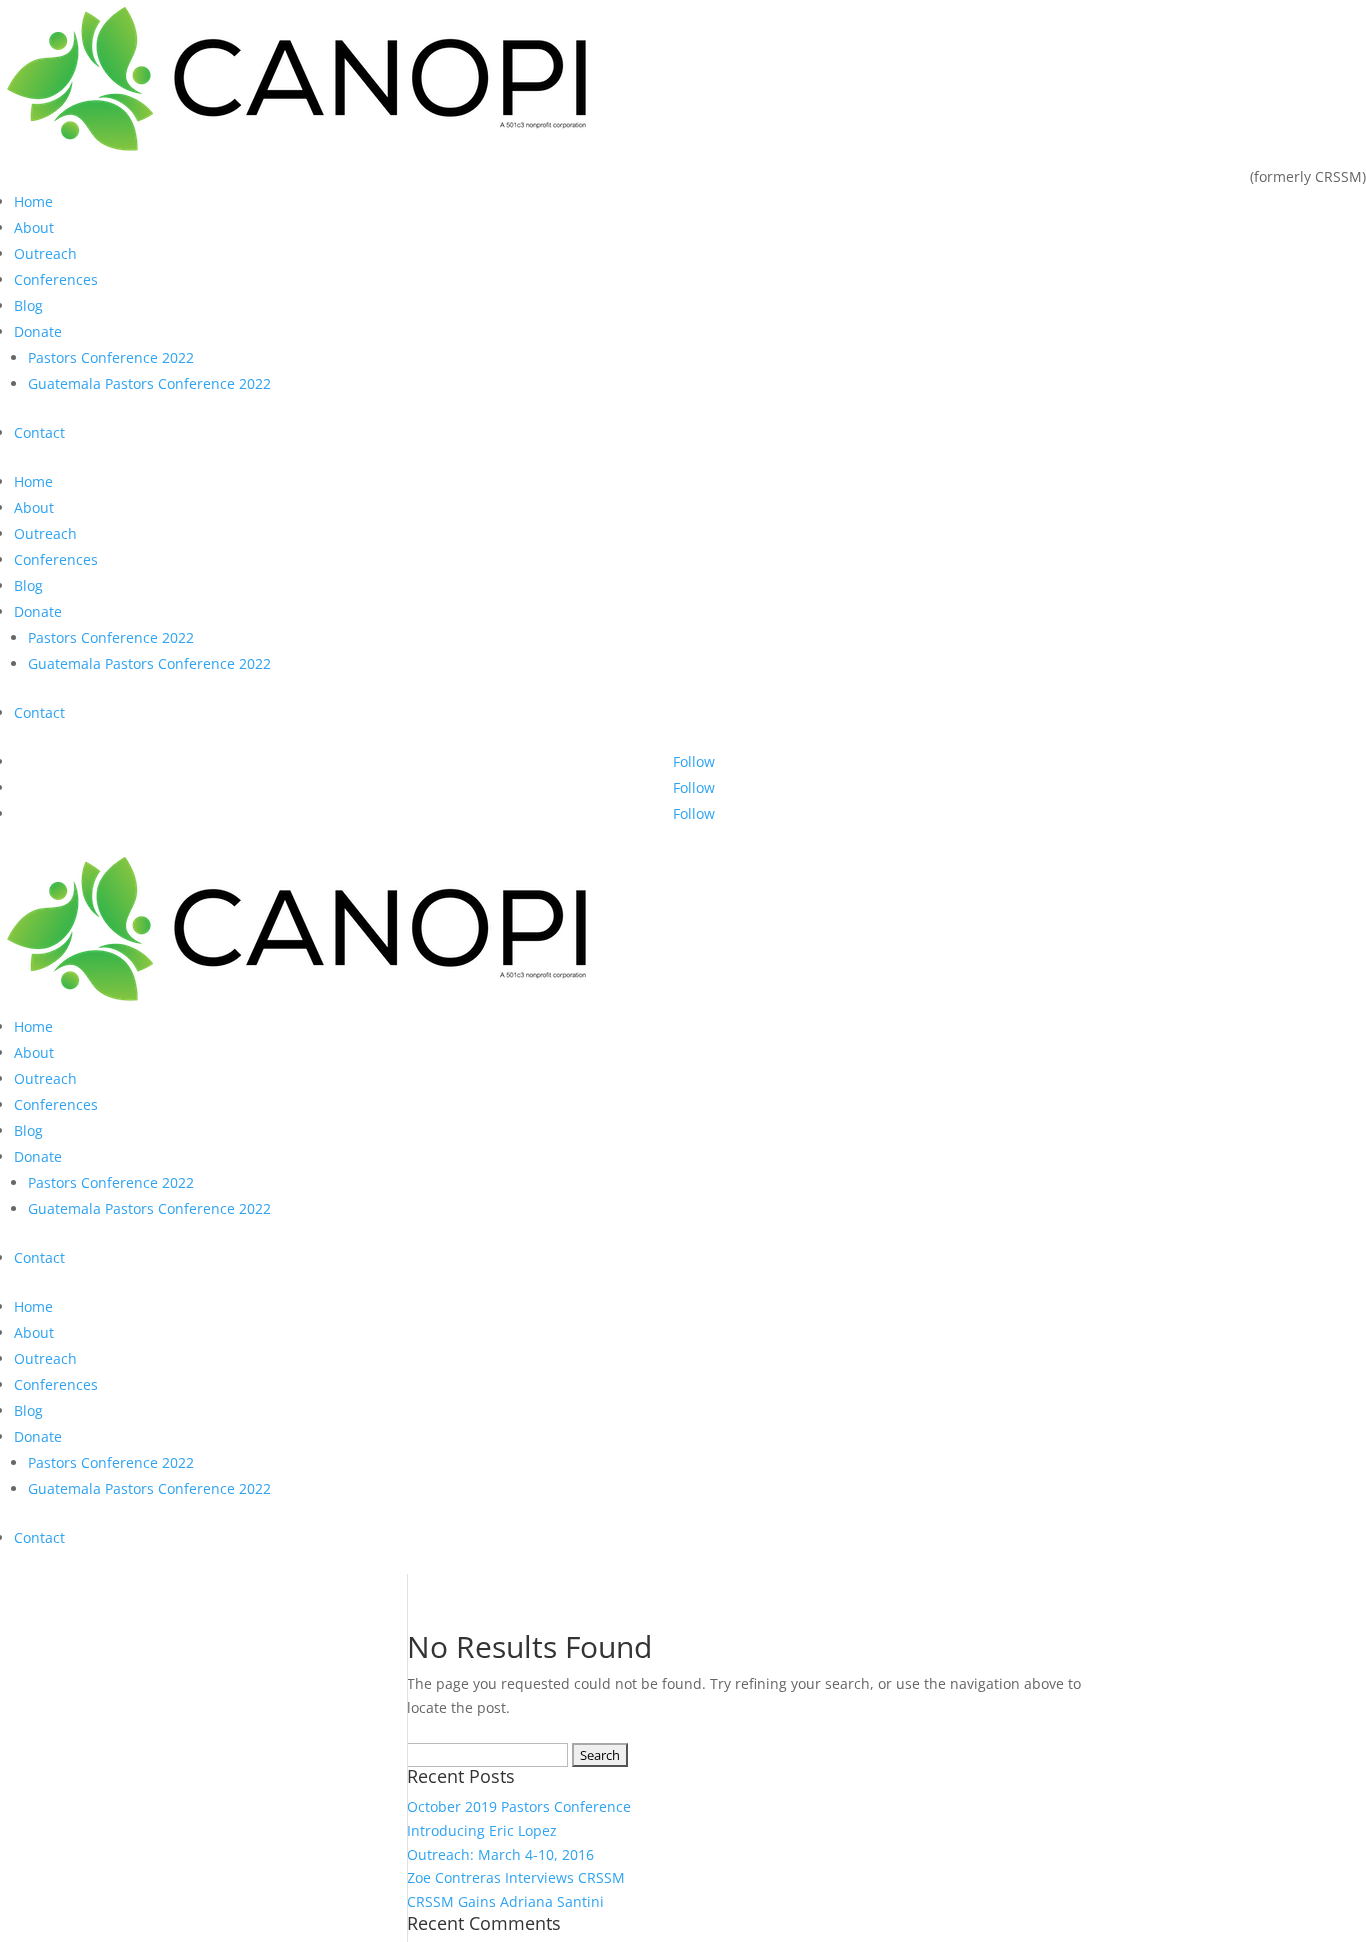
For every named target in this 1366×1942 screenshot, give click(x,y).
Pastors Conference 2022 (111, 357)
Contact (39, 432)
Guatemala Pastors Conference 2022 (149, 383)
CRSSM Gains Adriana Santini (505, 1901)
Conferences (56, 279)
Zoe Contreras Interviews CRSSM (516, 1877)
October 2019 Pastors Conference (519, 1806)
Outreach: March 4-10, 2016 (500, 1854)
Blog (28, 305)
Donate (38, 331)
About (34, 227)
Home (33, 201)
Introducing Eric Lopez (482, 1830)
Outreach (45, 253)
